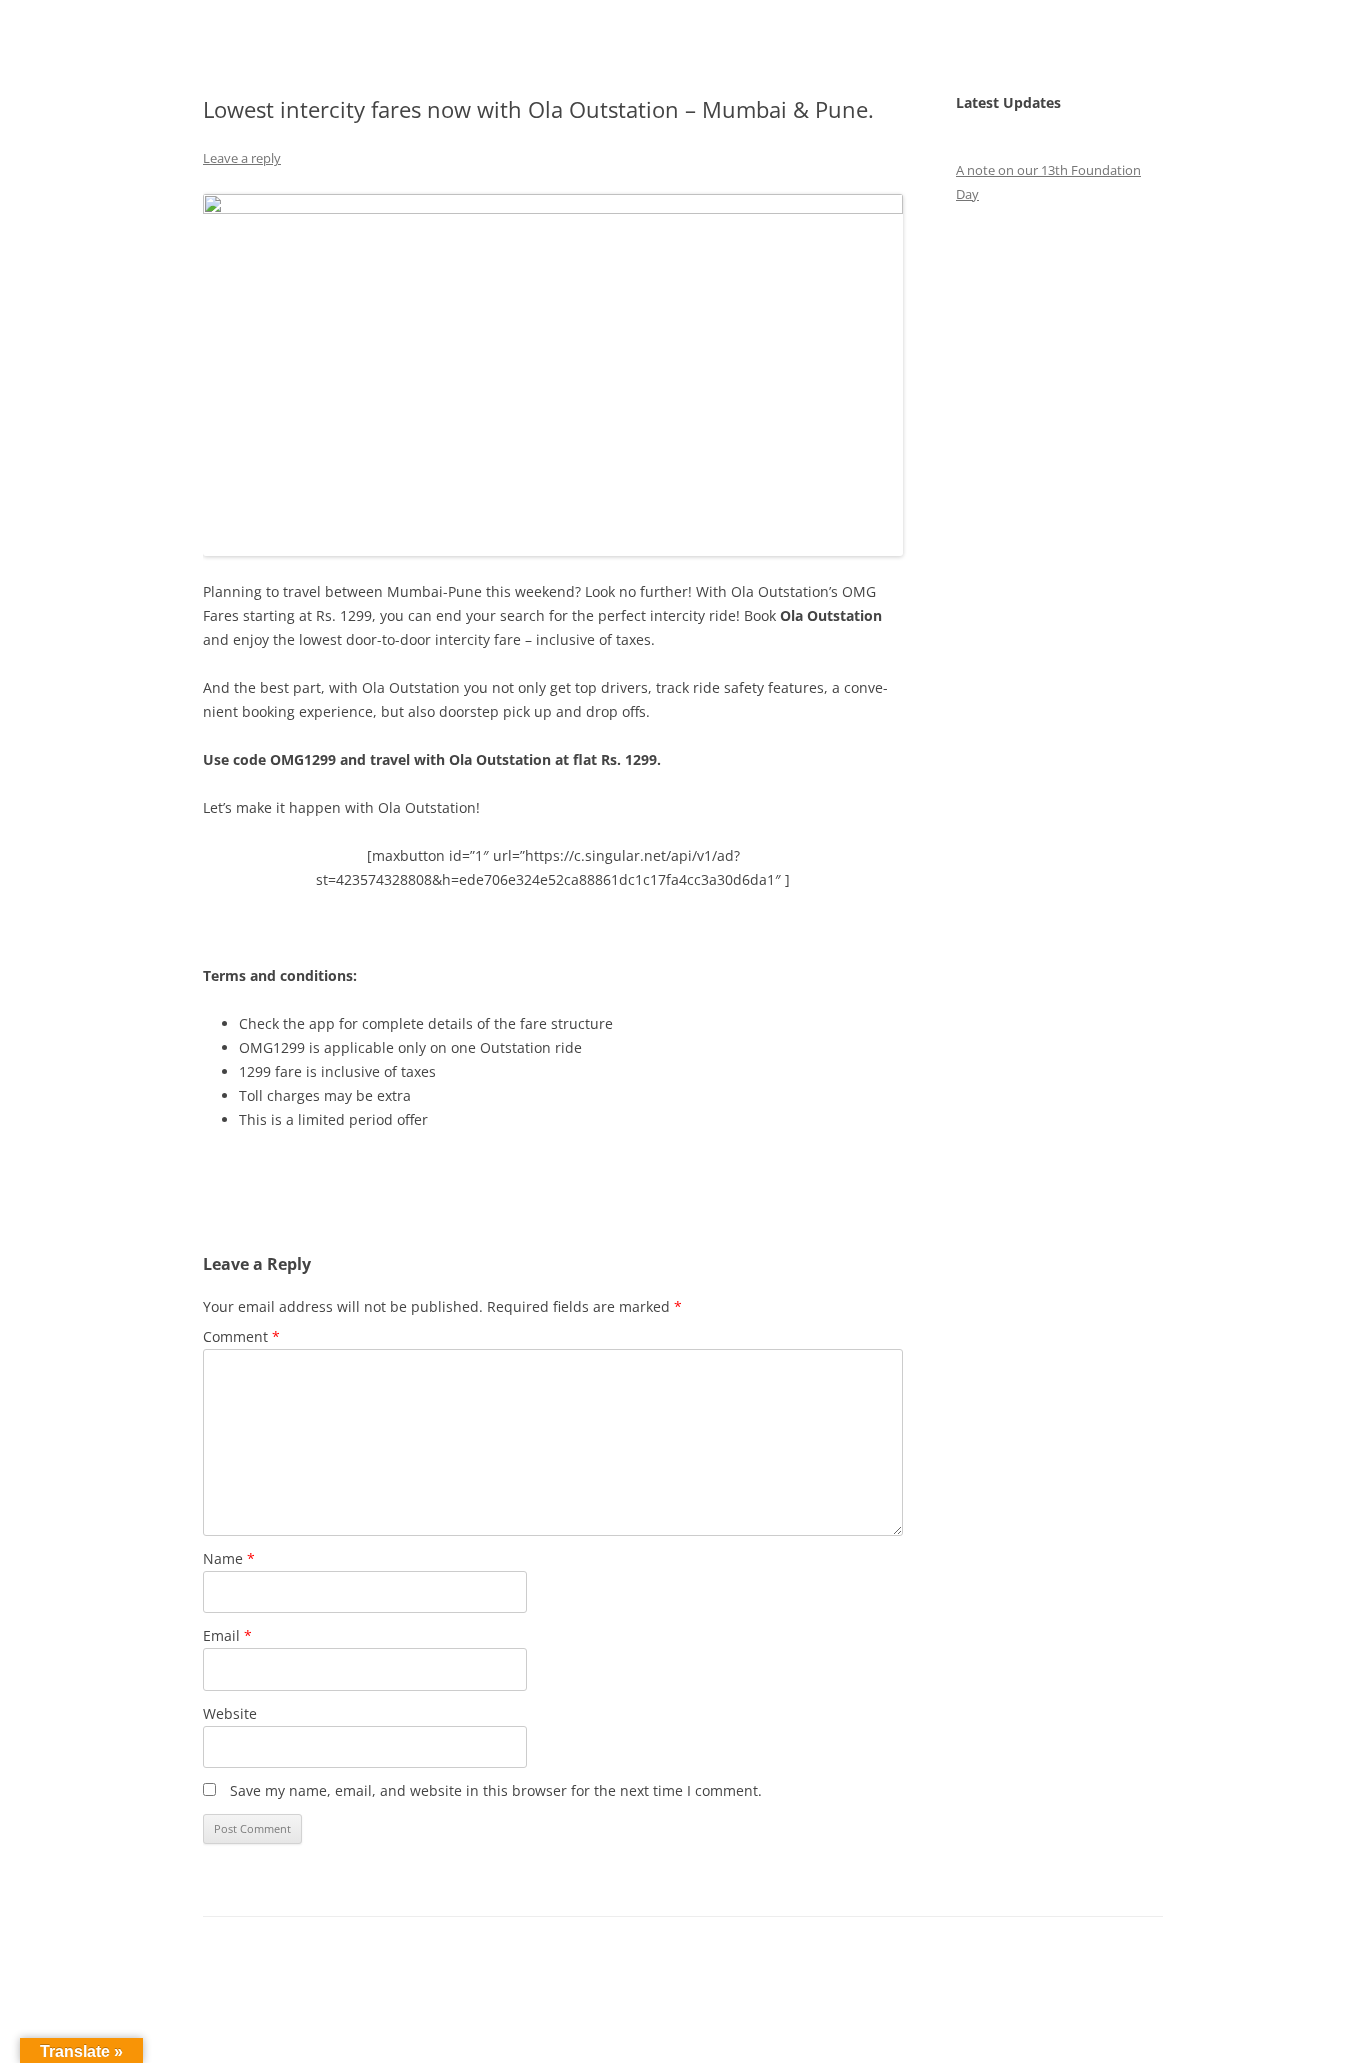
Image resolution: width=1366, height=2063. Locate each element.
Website (230, 1713)
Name (229, 1558)
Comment (241, 1336)
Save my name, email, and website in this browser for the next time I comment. (496, 1790)
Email (227, 1635)
